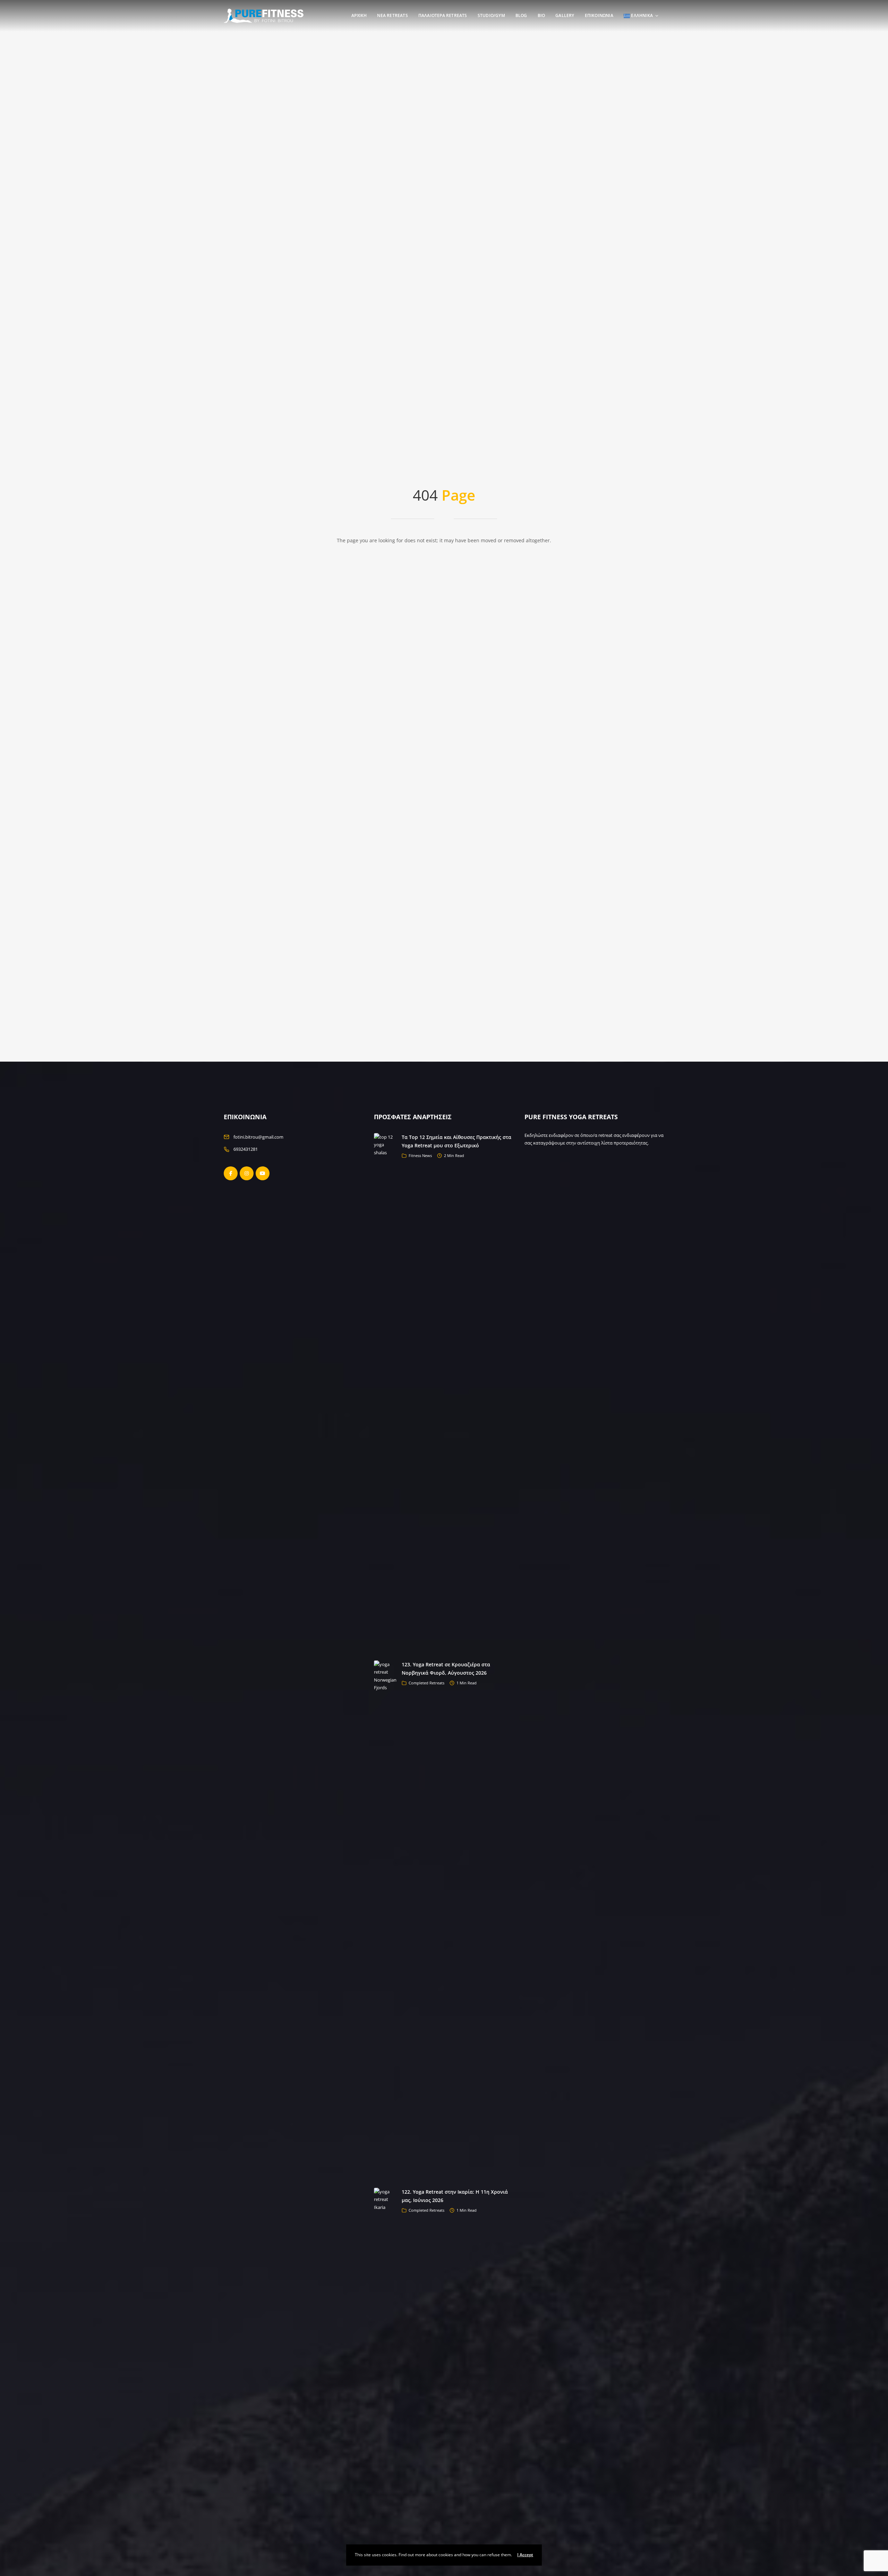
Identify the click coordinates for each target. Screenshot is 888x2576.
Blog (521, 15)
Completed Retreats (426, 1683)
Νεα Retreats (392, 15)
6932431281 (246, 1149)
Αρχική (359, 15)
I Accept (525, 2555)
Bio (541, 15)
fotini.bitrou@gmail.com (258, 1137)
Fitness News (420, 1155)
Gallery (565, 15)
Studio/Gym (491, 15)
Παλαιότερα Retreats (443, 15)
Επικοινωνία (599, 15)
